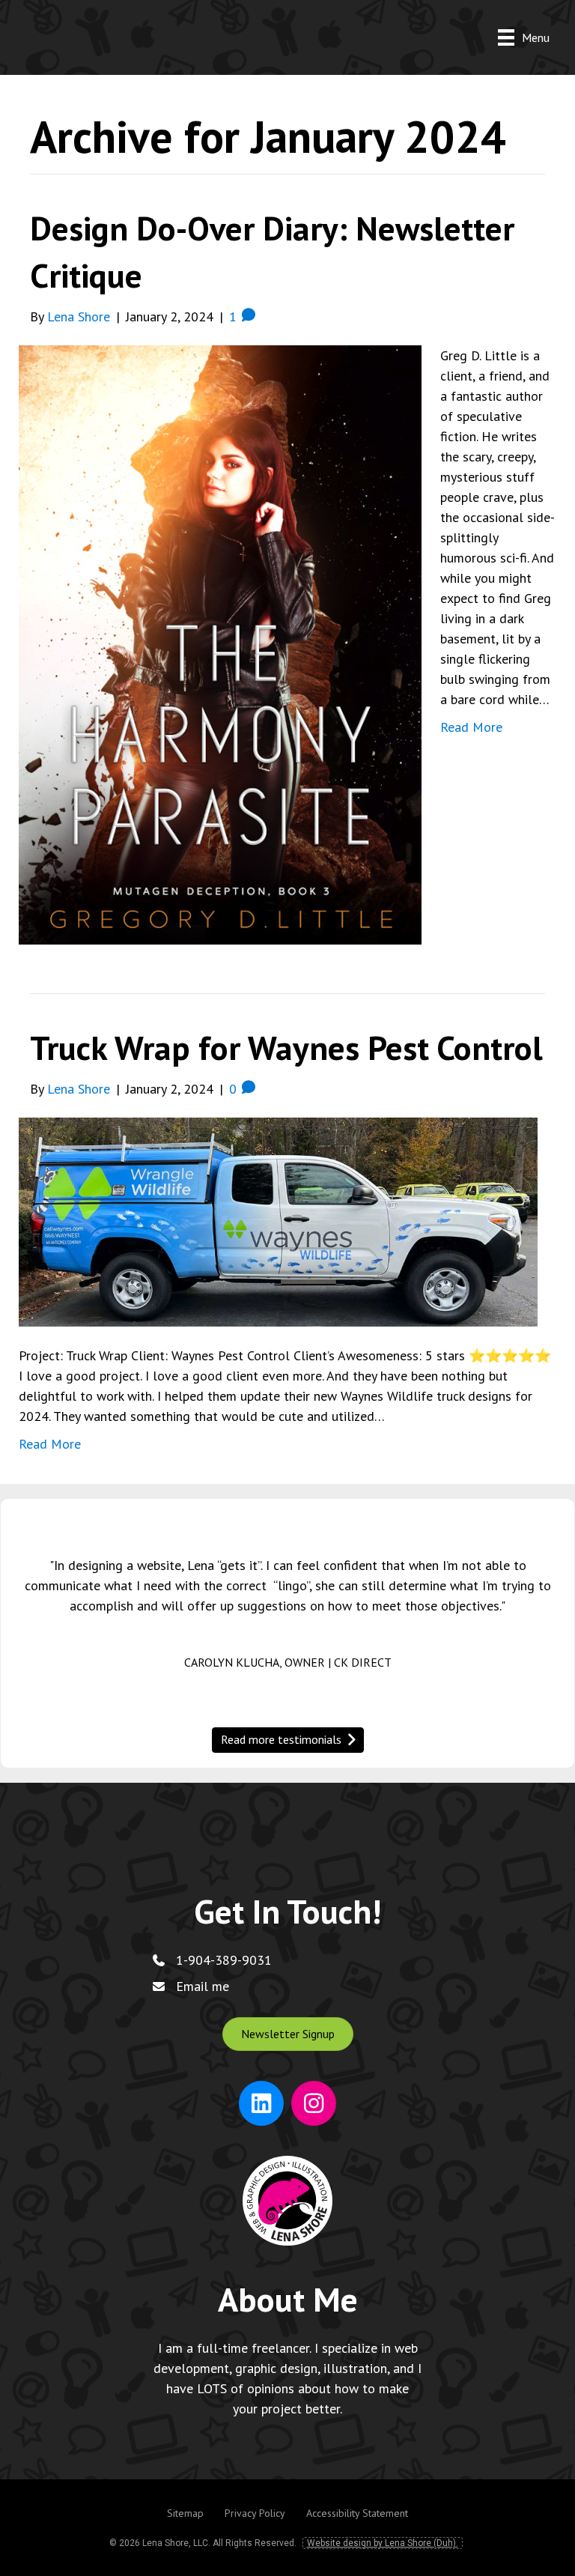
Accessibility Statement (357, 2513)
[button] (288, 2034)
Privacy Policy (255, 2513)
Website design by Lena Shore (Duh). (383, 2543)
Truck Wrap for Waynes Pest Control (286, 1047)
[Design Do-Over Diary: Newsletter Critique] (220, 644)
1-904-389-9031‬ (224, 1960)
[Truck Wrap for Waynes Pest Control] (278, 1221)
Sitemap (185, 2513)
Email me (203, 1986)
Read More (471, 727)
